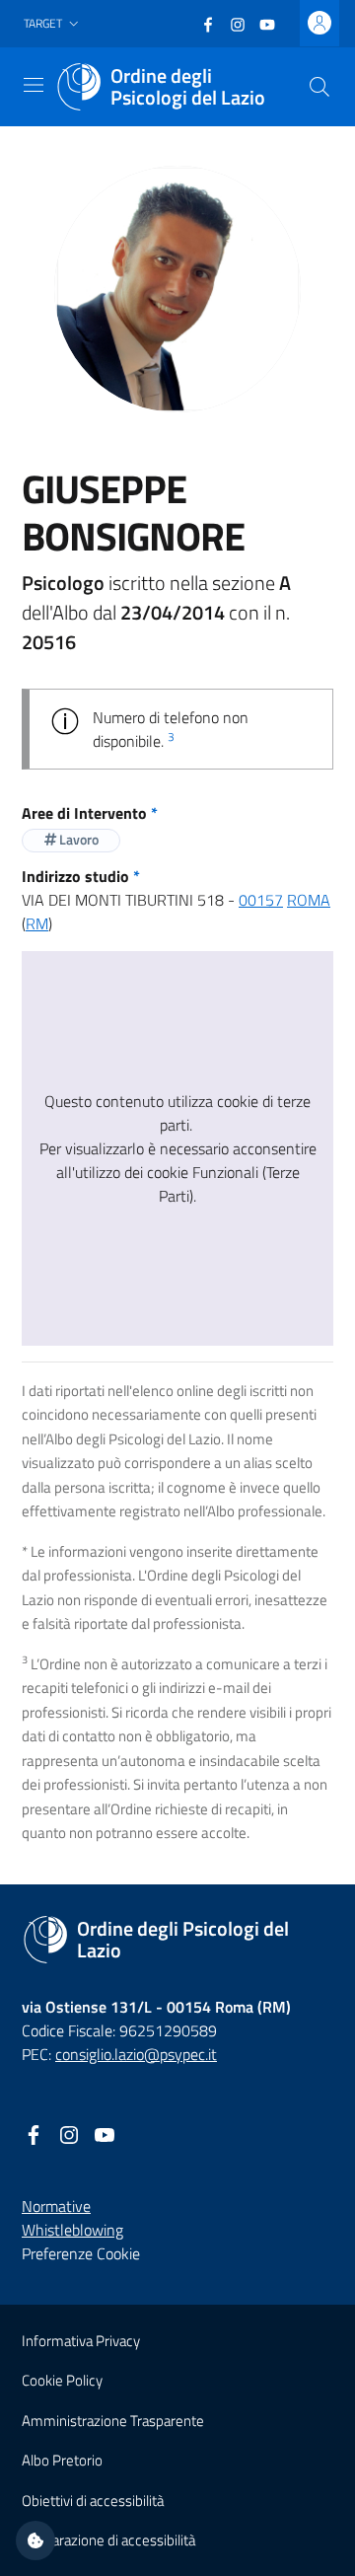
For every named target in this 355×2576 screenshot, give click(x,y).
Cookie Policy (62, 2380)
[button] (53, 24)
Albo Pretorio (62, 2460)
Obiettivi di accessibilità (93, 2501)
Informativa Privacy (81, 2341)
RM (37, 923)
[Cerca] (319, 87)
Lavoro (77, 839)
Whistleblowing (72, 2230)
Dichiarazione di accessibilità (108, 2540)
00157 (261, 900)
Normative (56, 2206)
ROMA (309, 900)
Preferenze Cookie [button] (81, 2253)
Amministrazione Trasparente (113, 2421)
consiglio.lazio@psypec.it (136, 2054)
